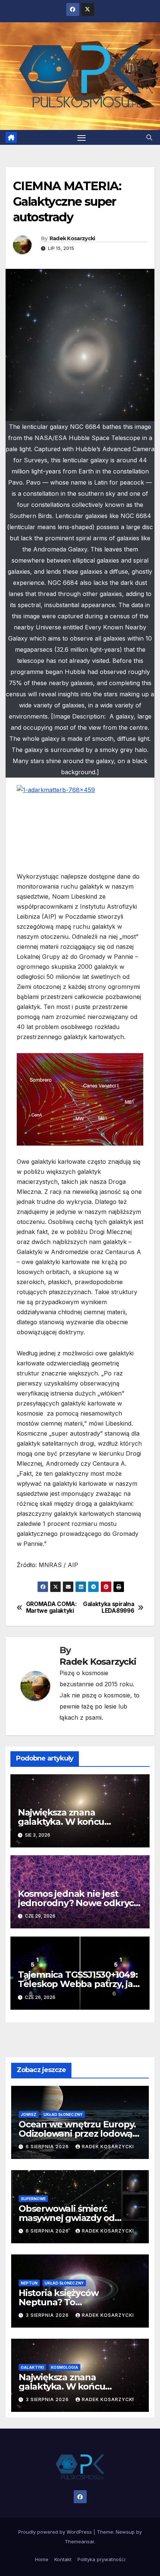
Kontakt (63, 2559)
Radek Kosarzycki (72, 238)
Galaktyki (32, 2367)
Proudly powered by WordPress (56, 2532)
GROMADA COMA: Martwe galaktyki (52, 1608)
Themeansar (79, 2541)
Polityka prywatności (101, 2559)
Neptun (29, 2283)
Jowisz (29, 2114)
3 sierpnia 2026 (48, 2315)
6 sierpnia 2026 (48, 2147)
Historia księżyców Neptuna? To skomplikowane (58, 2302)
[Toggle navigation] (81, 137)
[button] (149, 137)
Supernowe (33, 2199)
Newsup (125, 2532)
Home (42, 2559)
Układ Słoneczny (63, 2114)
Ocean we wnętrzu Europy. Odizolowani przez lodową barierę (77, 2134)
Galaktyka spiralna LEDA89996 (108, 1608)
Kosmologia (65, 2367)
